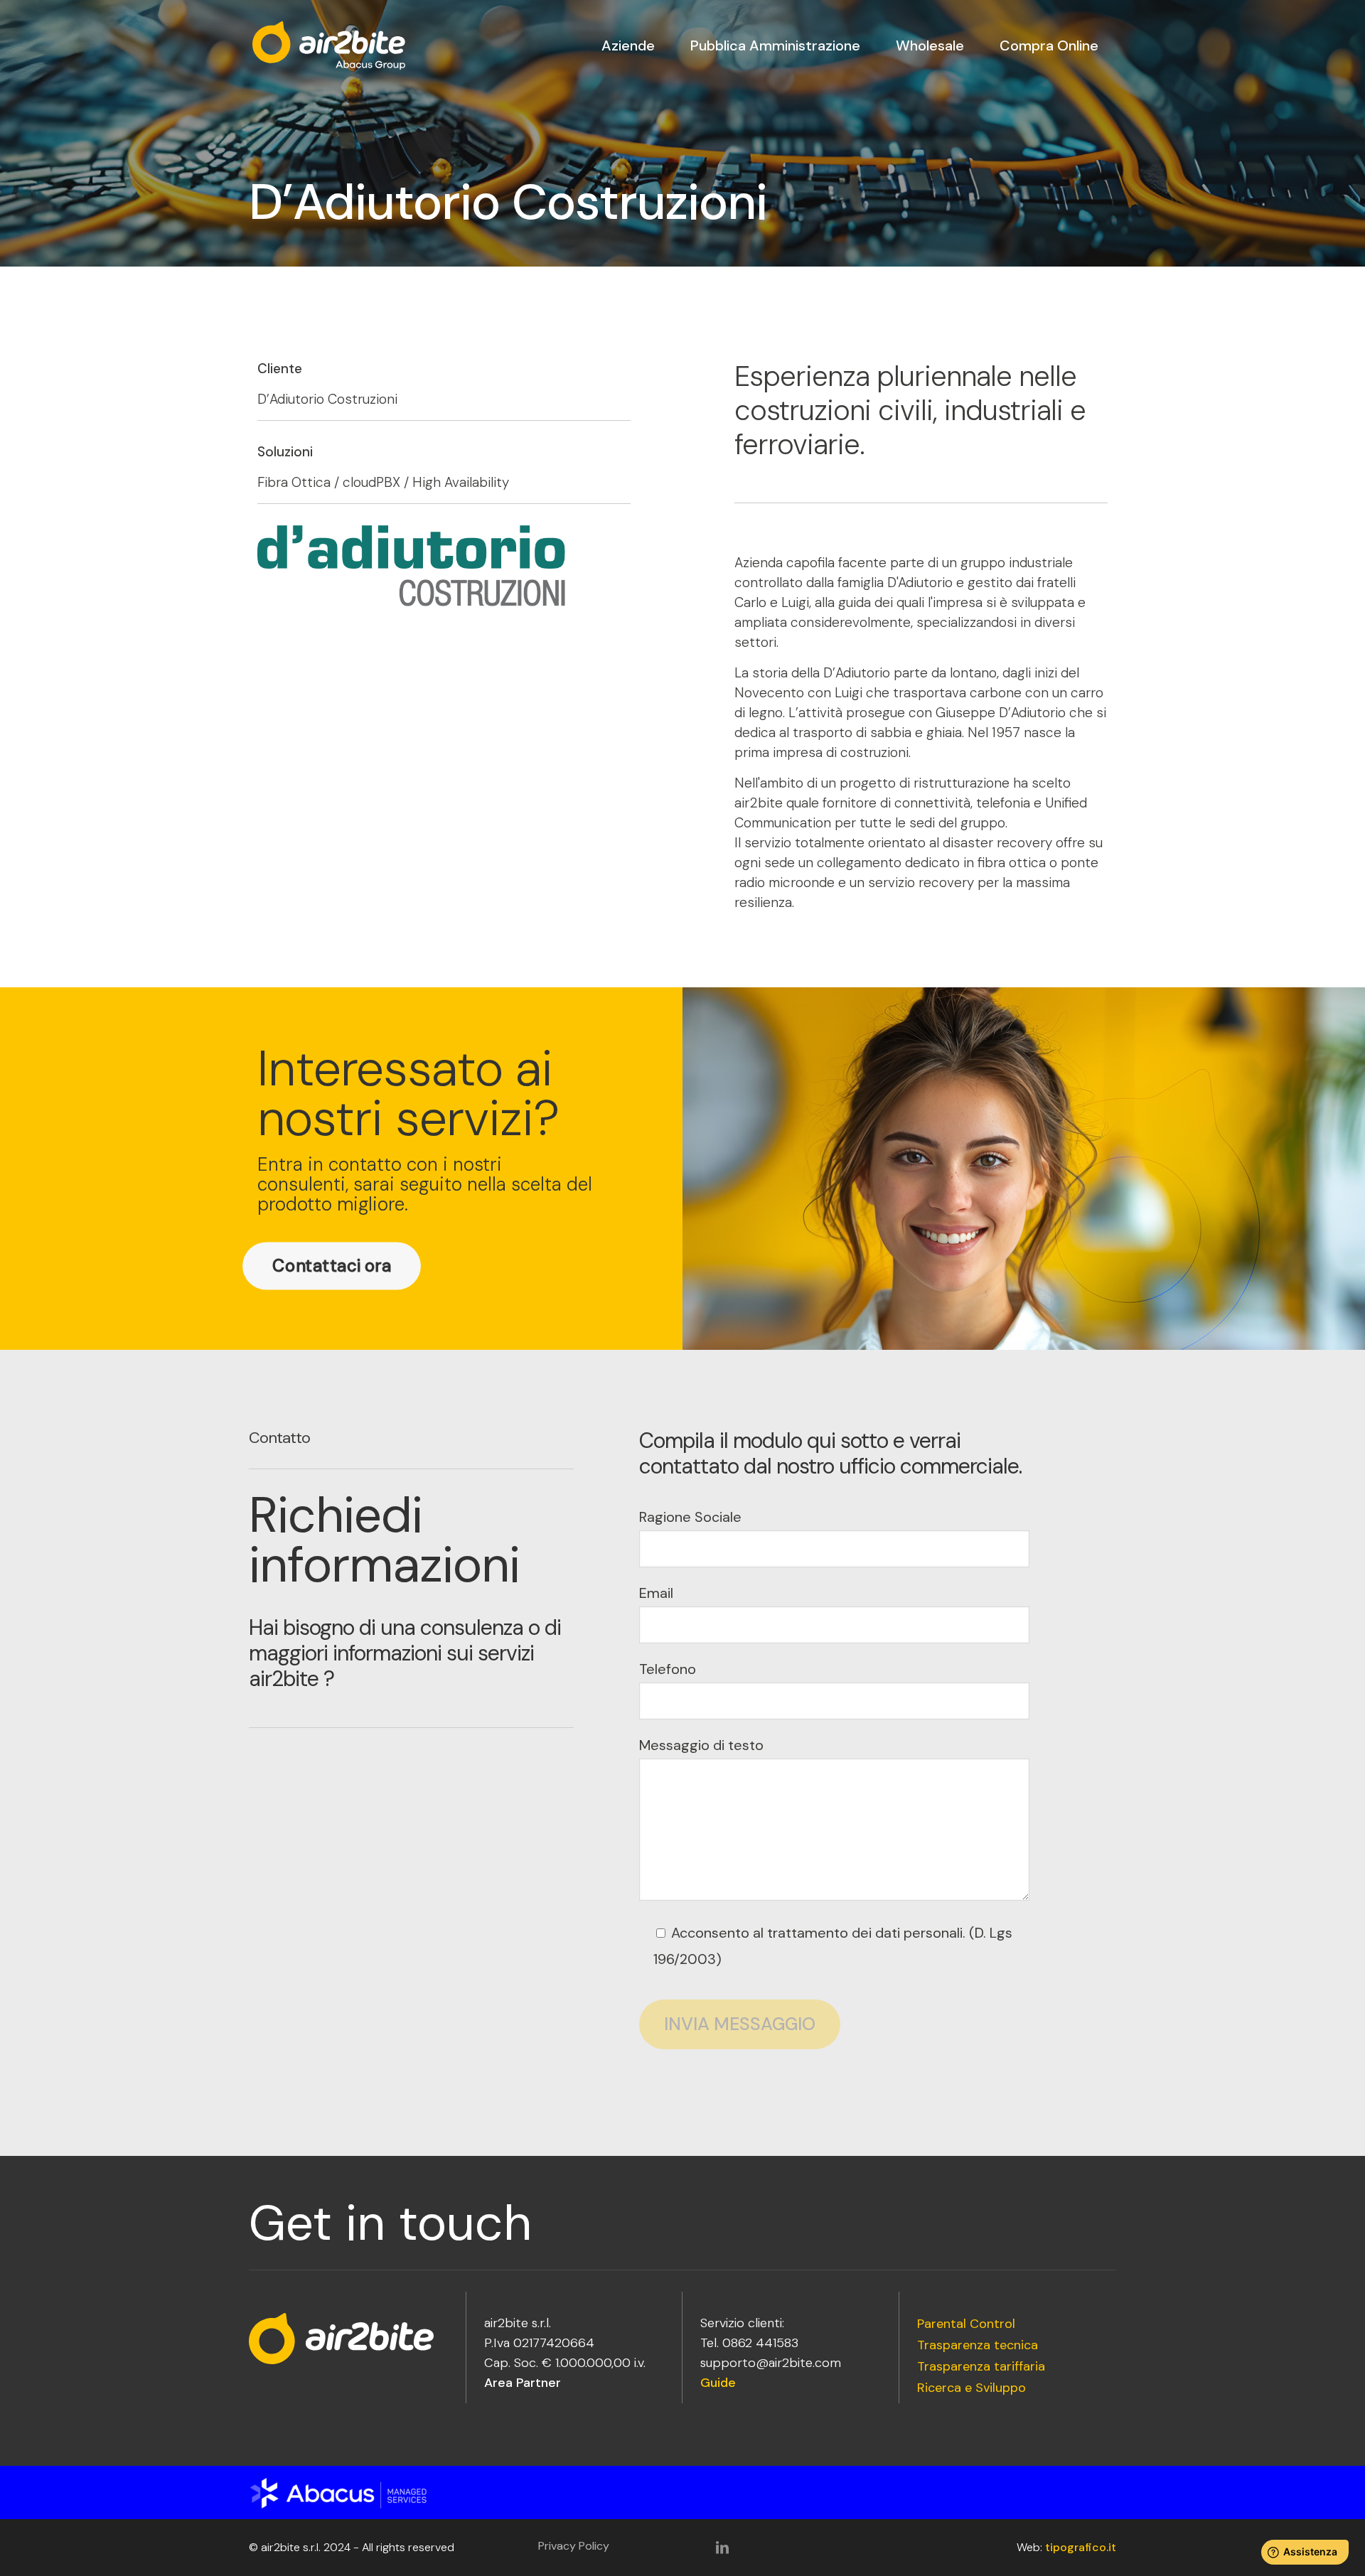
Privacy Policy (574, 2546)
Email (656, 1593)
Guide (718, 2383)
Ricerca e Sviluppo (971, 2388)
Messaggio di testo (701, 1745)
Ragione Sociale (690, 1517)
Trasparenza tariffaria (981, 2367)
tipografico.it (1081, 2547)
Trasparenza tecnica (978, 2346)
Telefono (668, 1669)
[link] (355, 2493)
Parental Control (966, 2324)
